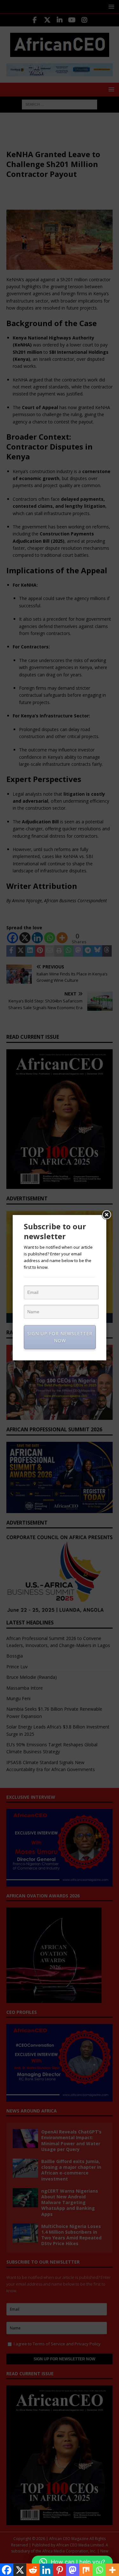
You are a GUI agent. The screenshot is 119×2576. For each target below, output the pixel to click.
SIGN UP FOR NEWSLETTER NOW (60, 1337)
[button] (72, 2562)
